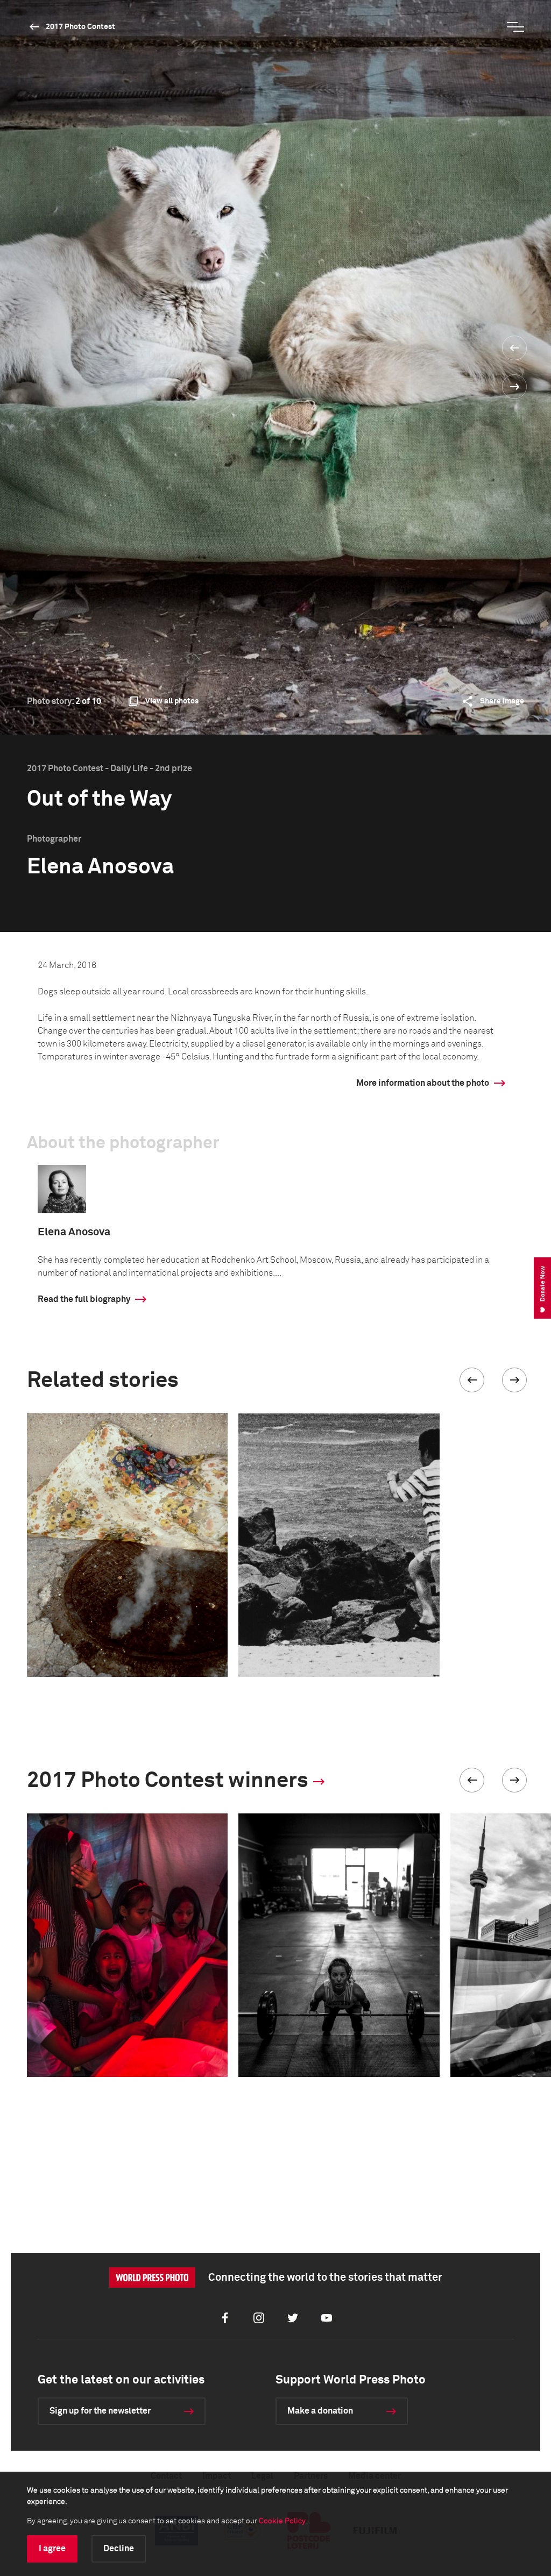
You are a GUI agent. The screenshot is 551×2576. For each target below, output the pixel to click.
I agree (52, 2549)
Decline (119, 2549)
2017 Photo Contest (80, 27)
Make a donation (320, 2411)
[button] (472, 1380)
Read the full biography (84, 1299)
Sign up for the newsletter (100, 2411)
